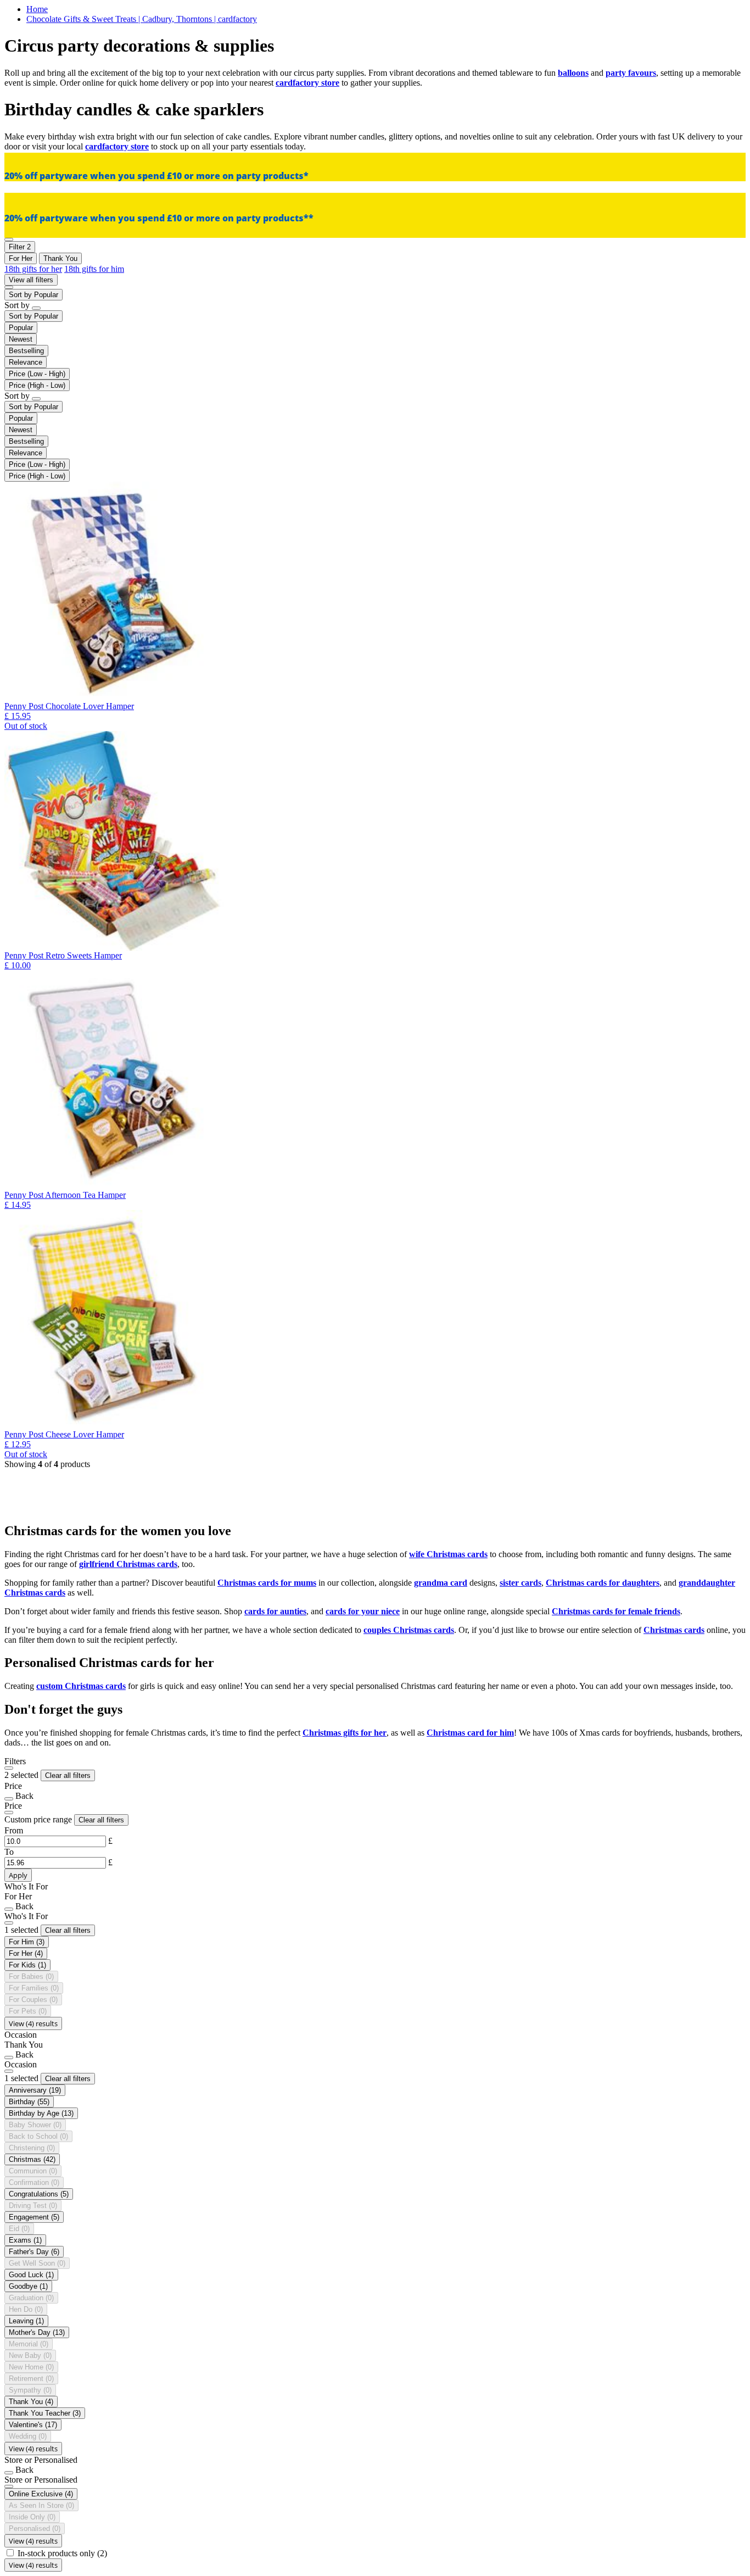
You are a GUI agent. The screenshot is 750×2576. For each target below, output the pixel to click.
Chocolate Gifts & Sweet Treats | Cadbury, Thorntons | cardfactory (142, 19)
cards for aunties (275, 1611)
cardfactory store (307, 83)
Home (37, 9)
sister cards (520, 1583)
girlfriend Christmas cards (128, 1564)
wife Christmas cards (448, 1554)
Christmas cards (674, 1630)
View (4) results (33, 2023)
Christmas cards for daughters (603, 1583)
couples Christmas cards (409, 1630)
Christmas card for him (470, 1733)
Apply (18, 1875)
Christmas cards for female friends (616, 1611)
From (14, 1830)
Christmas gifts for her (345, 1733)
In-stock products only (62, 2553)
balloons (573, 73)
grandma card (441, 1583)
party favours (631, 73)
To (9, 1852)
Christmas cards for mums (267, 1583)
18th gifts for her (33, 269)
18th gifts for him (94, 269)
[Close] (9, 1768)
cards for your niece (363, 1611)
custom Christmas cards (81, 1686)
